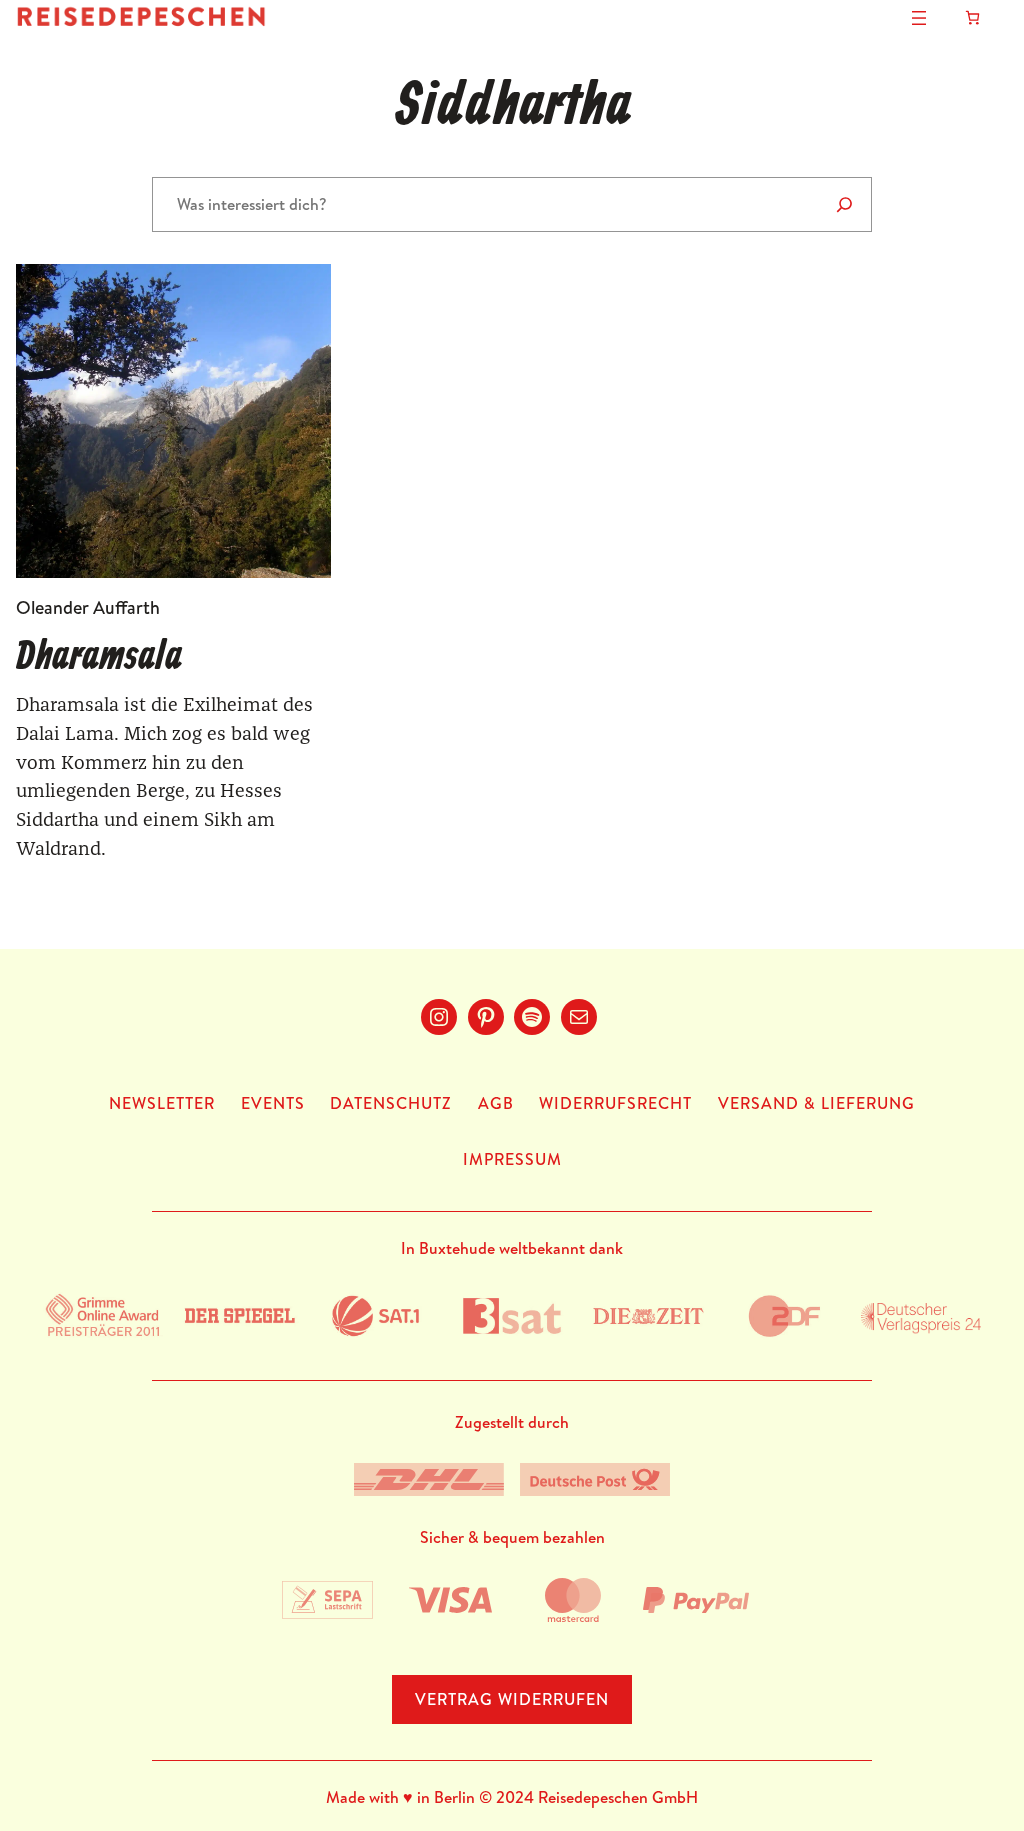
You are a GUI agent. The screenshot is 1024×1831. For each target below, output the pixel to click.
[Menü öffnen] (919, 18)
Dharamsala (99, 657)
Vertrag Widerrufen (512, 1699)
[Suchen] (844, 204)
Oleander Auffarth (88, 607)
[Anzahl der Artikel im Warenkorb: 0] (972, 17)
